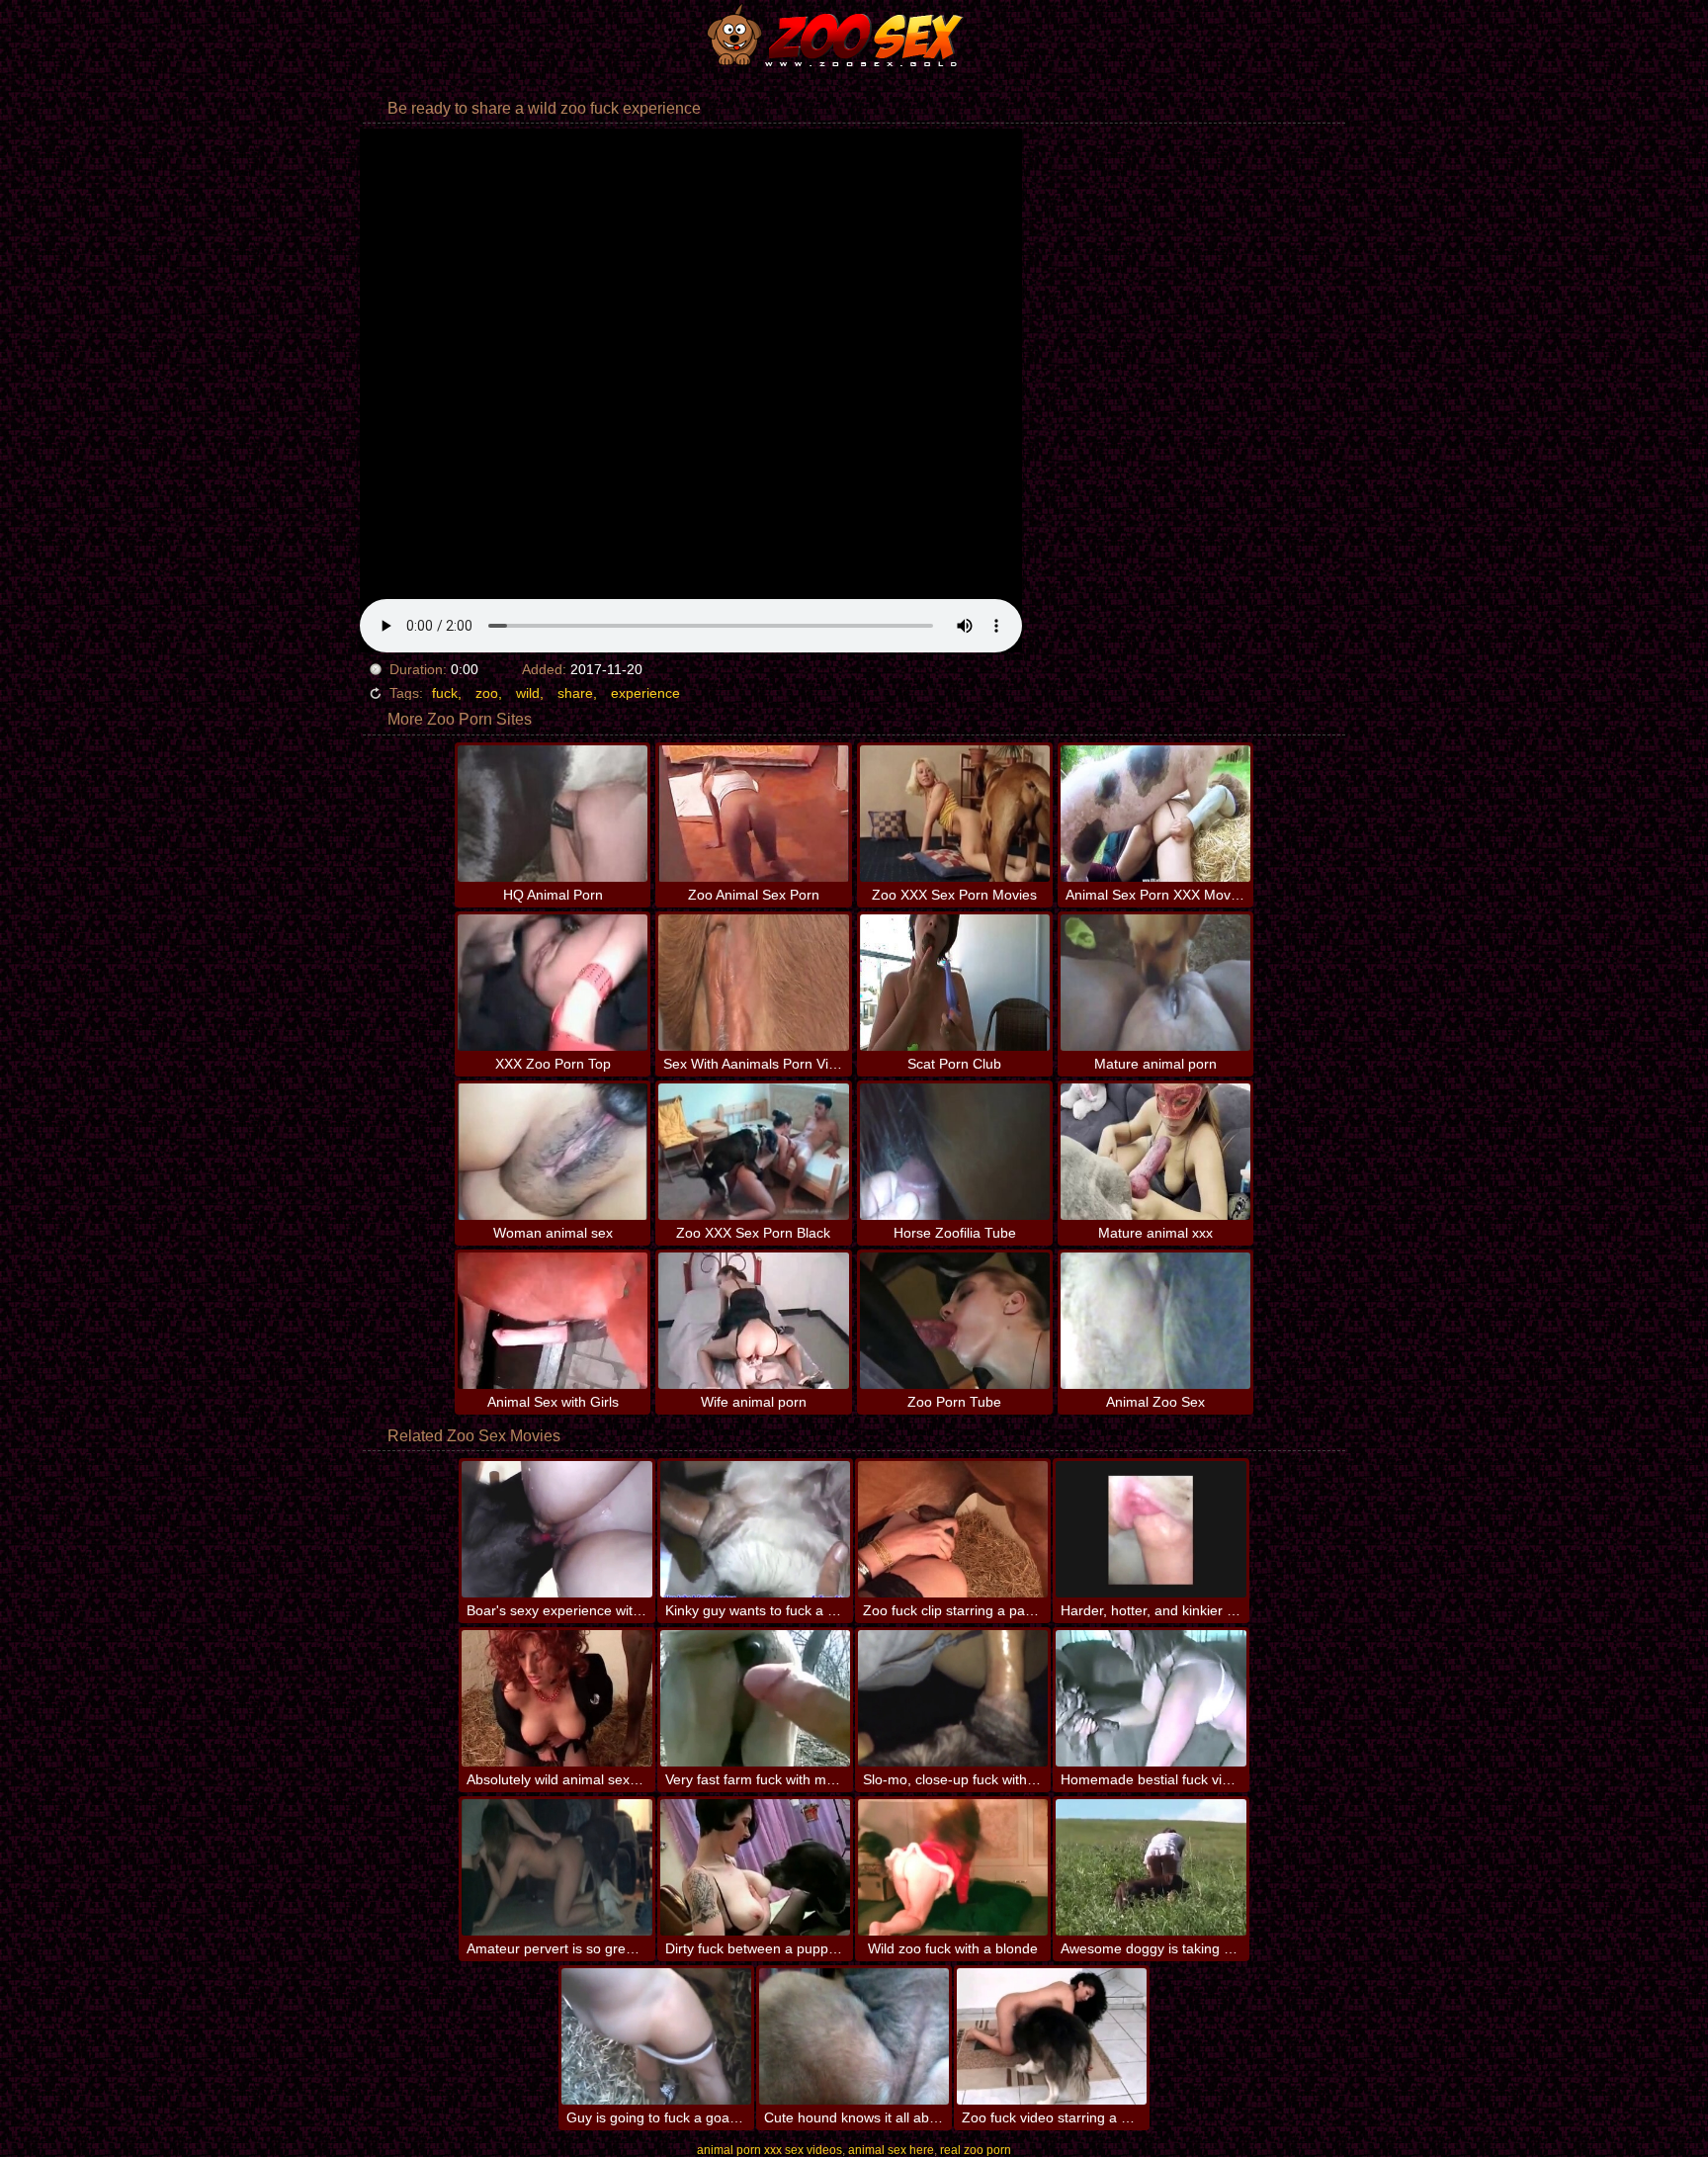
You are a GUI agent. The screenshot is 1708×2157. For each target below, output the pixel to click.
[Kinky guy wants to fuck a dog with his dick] (755, 1529)
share (575, 693)
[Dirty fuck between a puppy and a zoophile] (755, 1867)
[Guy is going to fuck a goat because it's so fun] (656, 2036)
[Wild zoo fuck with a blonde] (953, 1867)
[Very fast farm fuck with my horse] (755, 1698)
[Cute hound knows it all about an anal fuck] (854, 2036)
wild (528, 693)
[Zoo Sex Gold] (854, 35)
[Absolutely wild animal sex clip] (556, 1698)
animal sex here (891, 2150)
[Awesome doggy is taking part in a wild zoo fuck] (1151, 1867)
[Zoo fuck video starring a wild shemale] (1052, 2036)
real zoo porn (976, 2150)
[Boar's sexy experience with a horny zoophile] (556, 1529)
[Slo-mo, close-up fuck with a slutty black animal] (953, 1698)
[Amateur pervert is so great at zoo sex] (556, 1867)
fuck (445, 693)
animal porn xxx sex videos (769, 2150)
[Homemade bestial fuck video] (1151, 1698)
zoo (487, 693)
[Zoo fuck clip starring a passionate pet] (953, 1529)
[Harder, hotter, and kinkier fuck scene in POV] (1151, 1529)
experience (645, 693)
